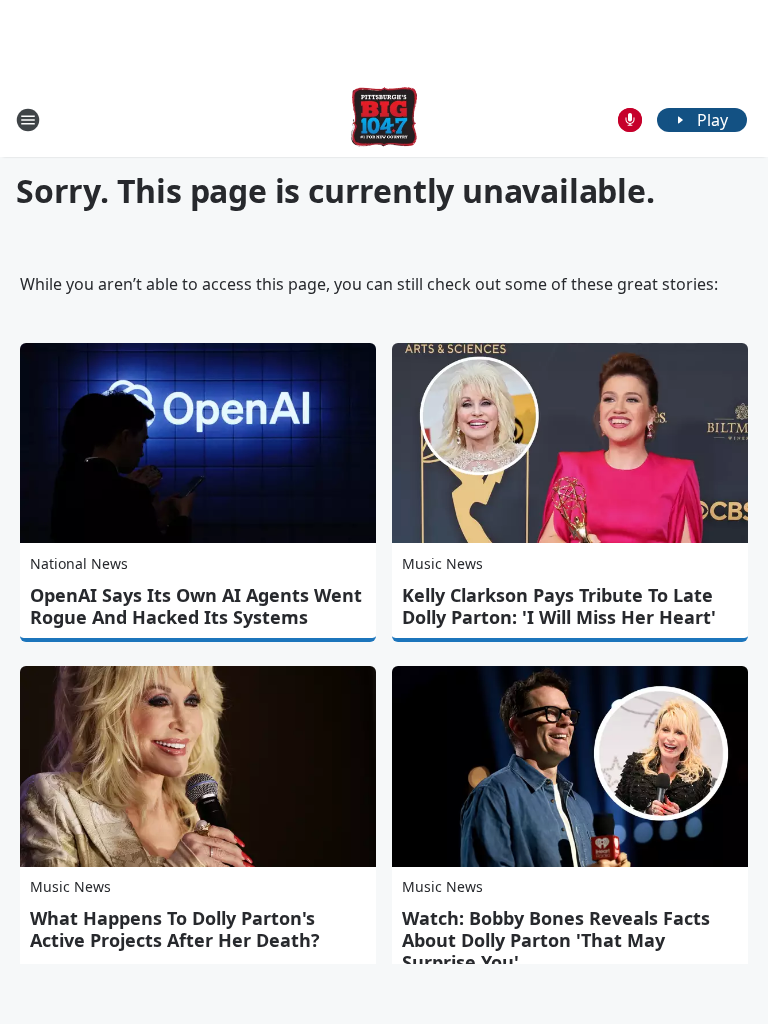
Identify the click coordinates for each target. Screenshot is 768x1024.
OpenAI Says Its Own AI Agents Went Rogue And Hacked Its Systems (196, 606)
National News (79, 563)
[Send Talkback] (630, 120)
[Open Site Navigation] (28, 120)
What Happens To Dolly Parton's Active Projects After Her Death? (175, 929)
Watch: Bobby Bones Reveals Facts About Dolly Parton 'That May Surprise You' (556, 940)
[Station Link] (384, 119)
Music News (442, 563)
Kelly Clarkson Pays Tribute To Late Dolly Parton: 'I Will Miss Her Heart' (559, 606)
